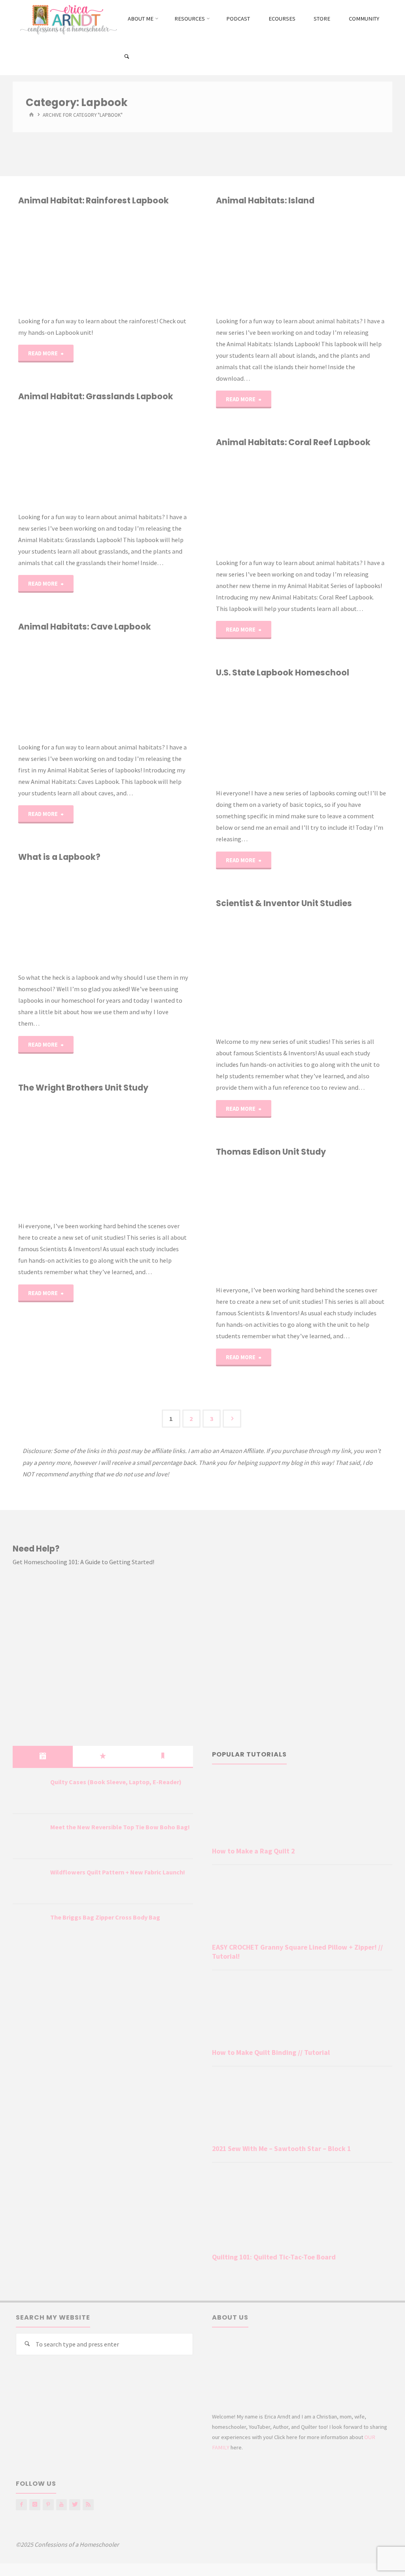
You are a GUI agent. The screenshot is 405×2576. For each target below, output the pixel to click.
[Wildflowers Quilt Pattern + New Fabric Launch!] (28, 1882)
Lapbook (220, 260)
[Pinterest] (48, 2505)
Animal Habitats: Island (265, 200)
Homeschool (218, 478)
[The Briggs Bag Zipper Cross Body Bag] (28, 1927)
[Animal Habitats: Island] (344, 261)
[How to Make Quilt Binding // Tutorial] (302, 2011)
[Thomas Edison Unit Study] (344, 1221)
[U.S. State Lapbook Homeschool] (344, 733)
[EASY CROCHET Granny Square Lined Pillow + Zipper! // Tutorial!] (302, 1905)
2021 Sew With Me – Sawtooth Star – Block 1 (281, 2149)
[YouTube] (62, 2505)
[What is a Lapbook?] (146, 917)
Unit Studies (216, 947)
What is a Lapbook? (59, 857)
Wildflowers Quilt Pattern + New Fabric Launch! (118, 1872)
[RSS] (88, 2505)
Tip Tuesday (22, 893)
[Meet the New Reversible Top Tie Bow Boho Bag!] (28, 1837)
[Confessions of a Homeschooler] (67, 19)
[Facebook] (21, 2505)
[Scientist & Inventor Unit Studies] (344, 973)
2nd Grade (221, 228)
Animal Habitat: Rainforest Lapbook (94, 200)
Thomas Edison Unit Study (271, 1152)
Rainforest (22, 256)
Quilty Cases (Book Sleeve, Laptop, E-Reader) (116, 1782)
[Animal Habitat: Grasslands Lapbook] (146, 457)
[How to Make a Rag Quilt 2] (302, 1809)
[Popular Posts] (103, 1756)
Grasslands (22, 451)
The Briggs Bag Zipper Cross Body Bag (105, 1917)
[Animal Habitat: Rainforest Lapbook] (146, 261)
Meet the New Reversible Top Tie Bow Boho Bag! (120, 1827)
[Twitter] (75, 2505)
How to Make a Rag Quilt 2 (253, 1851)
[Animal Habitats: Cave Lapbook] (146, 687)
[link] (127, 57)
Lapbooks (22, 460)
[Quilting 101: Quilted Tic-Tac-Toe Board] (302, 2209)
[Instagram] (35, 2505)
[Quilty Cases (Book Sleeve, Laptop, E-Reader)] (28, 1792)
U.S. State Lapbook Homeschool (283, 672)
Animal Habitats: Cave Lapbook (85, 627)
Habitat (31, 654)
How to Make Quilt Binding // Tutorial (271, 2052)
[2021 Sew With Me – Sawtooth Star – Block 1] (302, 2107)
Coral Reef (217, 470)
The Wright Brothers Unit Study (83, 1088)
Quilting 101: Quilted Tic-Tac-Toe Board (274, 2257)
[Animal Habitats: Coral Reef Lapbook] (344, 503)
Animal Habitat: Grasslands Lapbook (96, 396)
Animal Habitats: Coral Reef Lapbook (293, 442)
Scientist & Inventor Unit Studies (284, 903)
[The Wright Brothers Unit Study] (146, 1157)
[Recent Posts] (43, 1756)
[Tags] (163, 1756)
